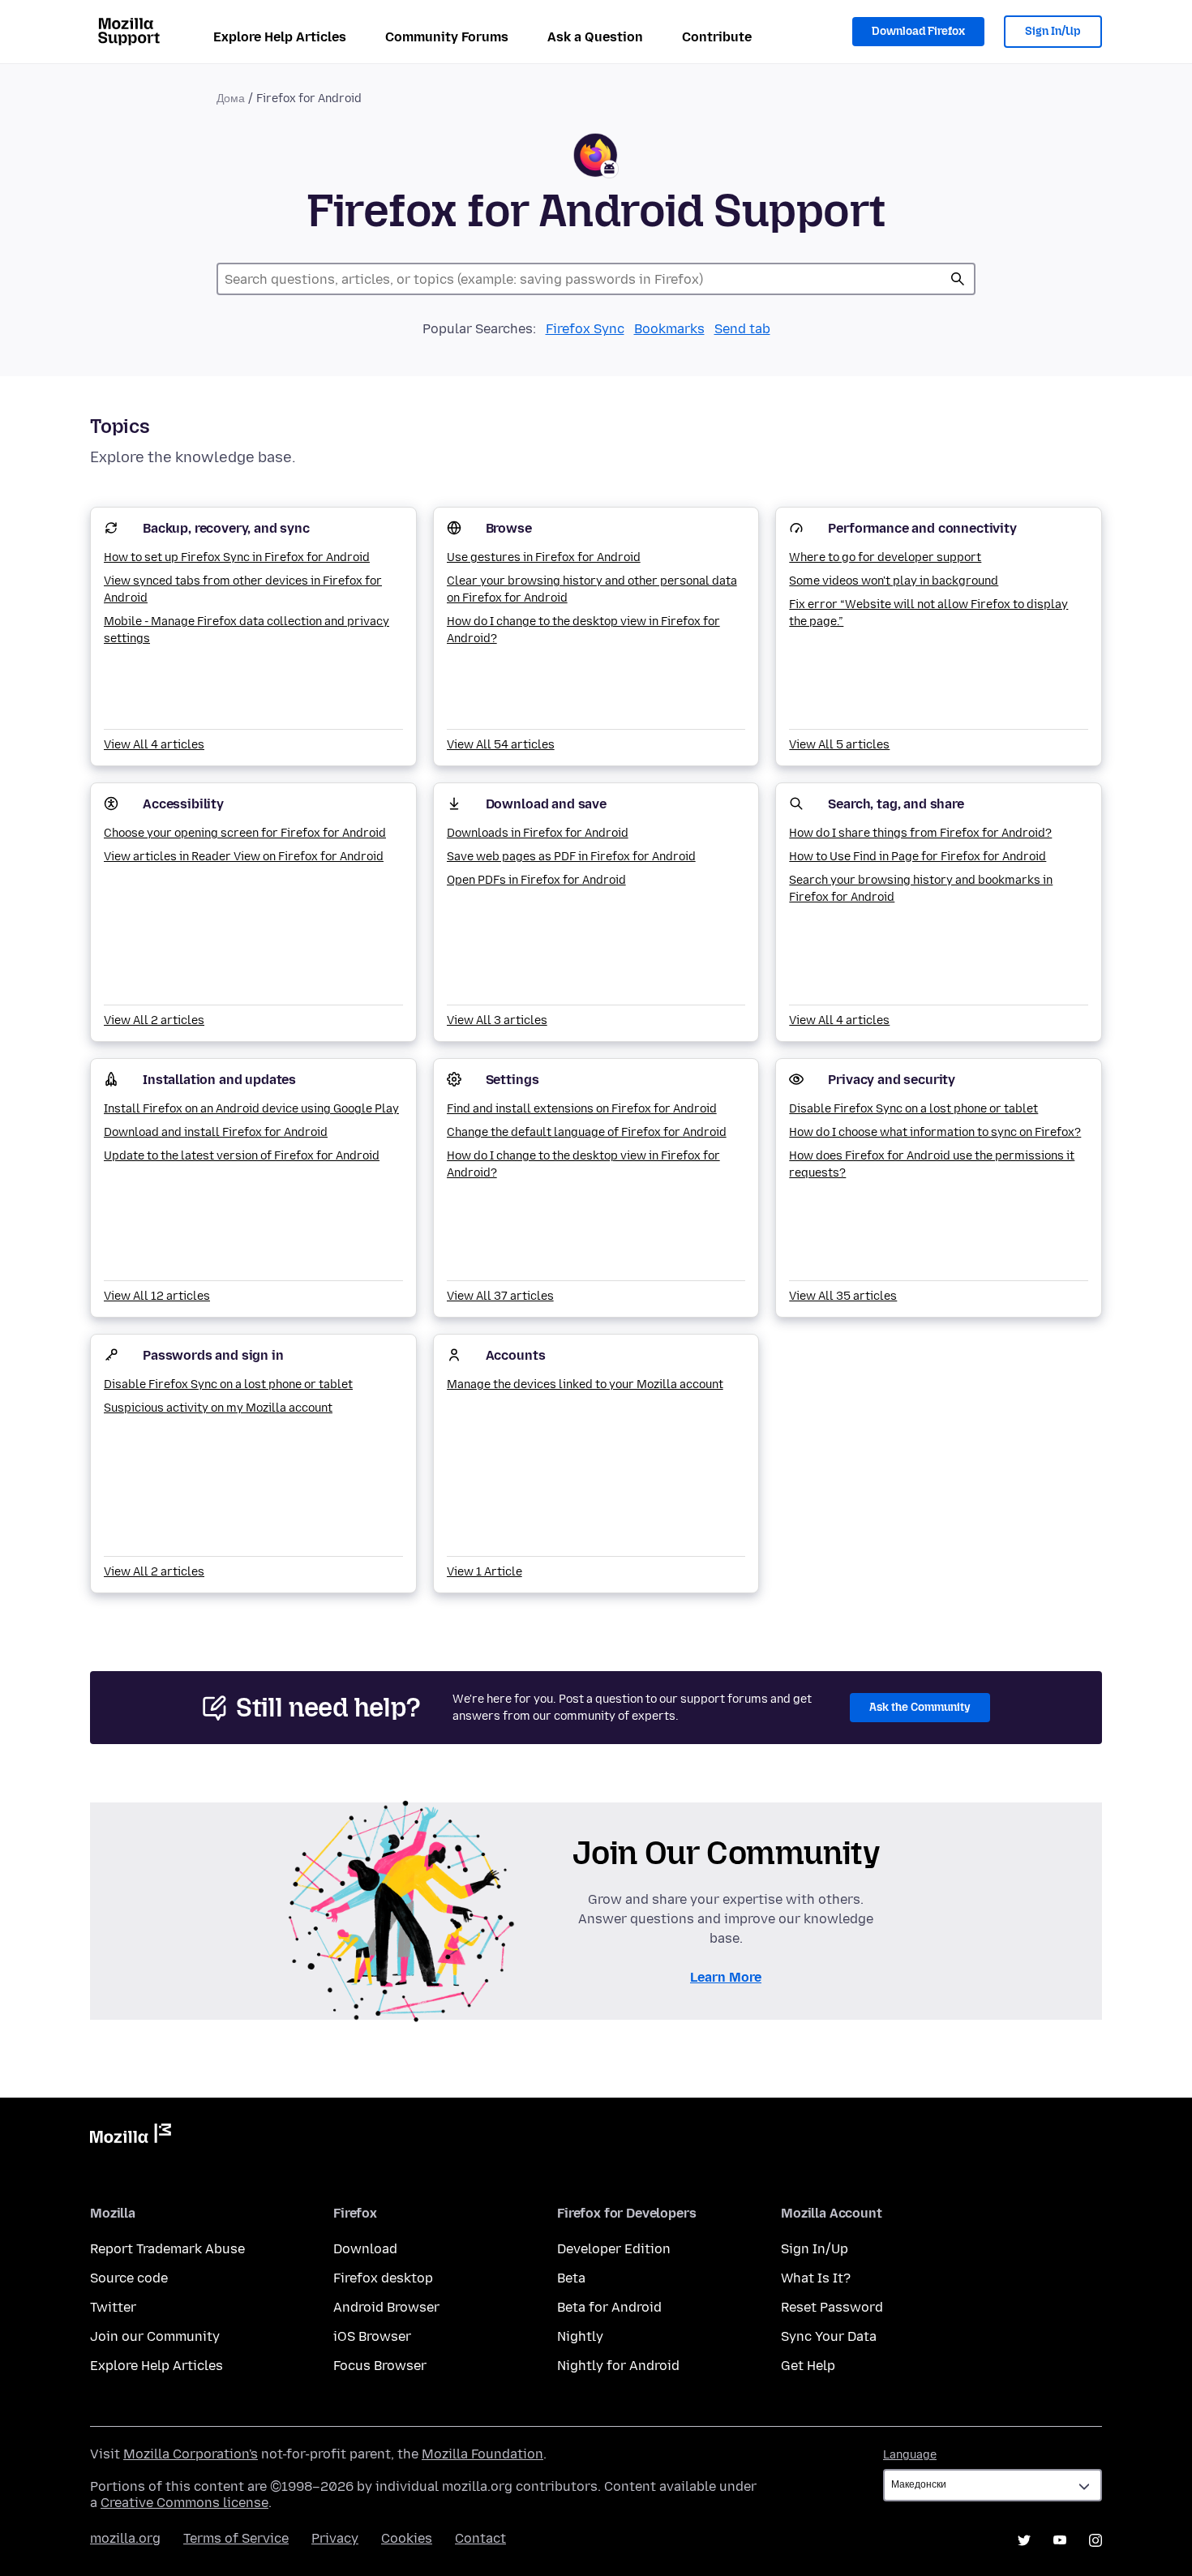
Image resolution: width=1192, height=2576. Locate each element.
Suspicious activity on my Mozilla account (218, 1408)
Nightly (580, 2336)
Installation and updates (219, 1080)
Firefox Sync (585, 329)
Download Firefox (918, 31)
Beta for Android (609, 2307)
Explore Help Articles (280, 37)
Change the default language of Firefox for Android (587, 1132)
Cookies (407, 2538)
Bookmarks (669, 329)
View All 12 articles (157, 1296)
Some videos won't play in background (894, 581)
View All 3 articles (497, 1020)
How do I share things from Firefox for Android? (920, 833)
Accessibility (183, 804)
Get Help (808, 2366)
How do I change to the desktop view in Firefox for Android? (583, 630)
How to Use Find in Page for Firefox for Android (918, 857)
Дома (231, 99)
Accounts (516, 1355)
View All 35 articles (843, 1296)
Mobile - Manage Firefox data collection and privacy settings (247, 630)
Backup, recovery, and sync (226, 528)
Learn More (726, 1977)
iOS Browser (372, 2336)
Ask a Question (595, 37)
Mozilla (131, 2137)
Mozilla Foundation (482, 2454)
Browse (509, 528)
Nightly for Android (618, 2366)
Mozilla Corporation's (191, 2454)
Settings (512, 1080)
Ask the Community (920, 1707)
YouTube (1060, 2540)
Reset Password (832, 2307)
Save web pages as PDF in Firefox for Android (571, 857)
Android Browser (386, 2307)
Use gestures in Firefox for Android (544, 557)
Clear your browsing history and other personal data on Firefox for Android (592, 589)
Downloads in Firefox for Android (538, 833)
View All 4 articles (154, 745)
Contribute (717, 37)
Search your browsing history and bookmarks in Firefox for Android (921, 889)
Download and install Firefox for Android (216, 1132)
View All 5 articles (839, 745)
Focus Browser (380, 2366)
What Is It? (816, 2278)
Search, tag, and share (896, 804)
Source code (129, 2278)
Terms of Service (236, 2538)
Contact (480, 2538)
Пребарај (958, 279)
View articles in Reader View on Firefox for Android (244, 857)
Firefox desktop (383, 2278)
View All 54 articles (501, 745)
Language (910, 2455)
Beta (571, 2278)
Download (365, 2249)
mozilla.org (125, 2538)
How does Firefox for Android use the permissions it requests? (932, 1164)
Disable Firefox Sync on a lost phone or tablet (913, 1109)
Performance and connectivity (922, 528)
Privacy (335, 2538)
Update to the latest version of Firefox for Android (242, 1156)
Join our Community (155, 2336)
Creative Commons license (184, 2503)
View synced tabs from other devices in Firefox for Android (243, 589)
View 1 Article (485, 1572)
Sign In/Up (1053, 31)
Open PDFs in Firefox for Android (536, 880)
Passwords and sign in (213, 1355)
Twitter (113, 2307)
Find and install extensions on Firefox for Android (582, 1109)
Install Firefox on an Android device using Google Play (251, 1109)
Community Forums (447, 37)
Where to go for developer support (885, 557)
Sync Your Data (829, 2336)
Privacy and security (892, 1080)
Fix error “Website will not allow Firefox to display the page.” (928, 613)
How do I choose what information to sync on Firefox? (935, 1132)
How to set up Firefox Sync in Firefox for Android (237, 557)
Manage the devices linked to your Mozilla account (585, 1384)
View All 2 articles (154, 1020)
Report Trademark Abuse (167, 2249)
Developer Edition (614, 2249)
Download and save (546, 804)
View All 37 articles (500, 1296)
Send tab (742, 329)
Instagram (1096, 2540)
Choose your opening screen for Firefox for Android (245, 833)
